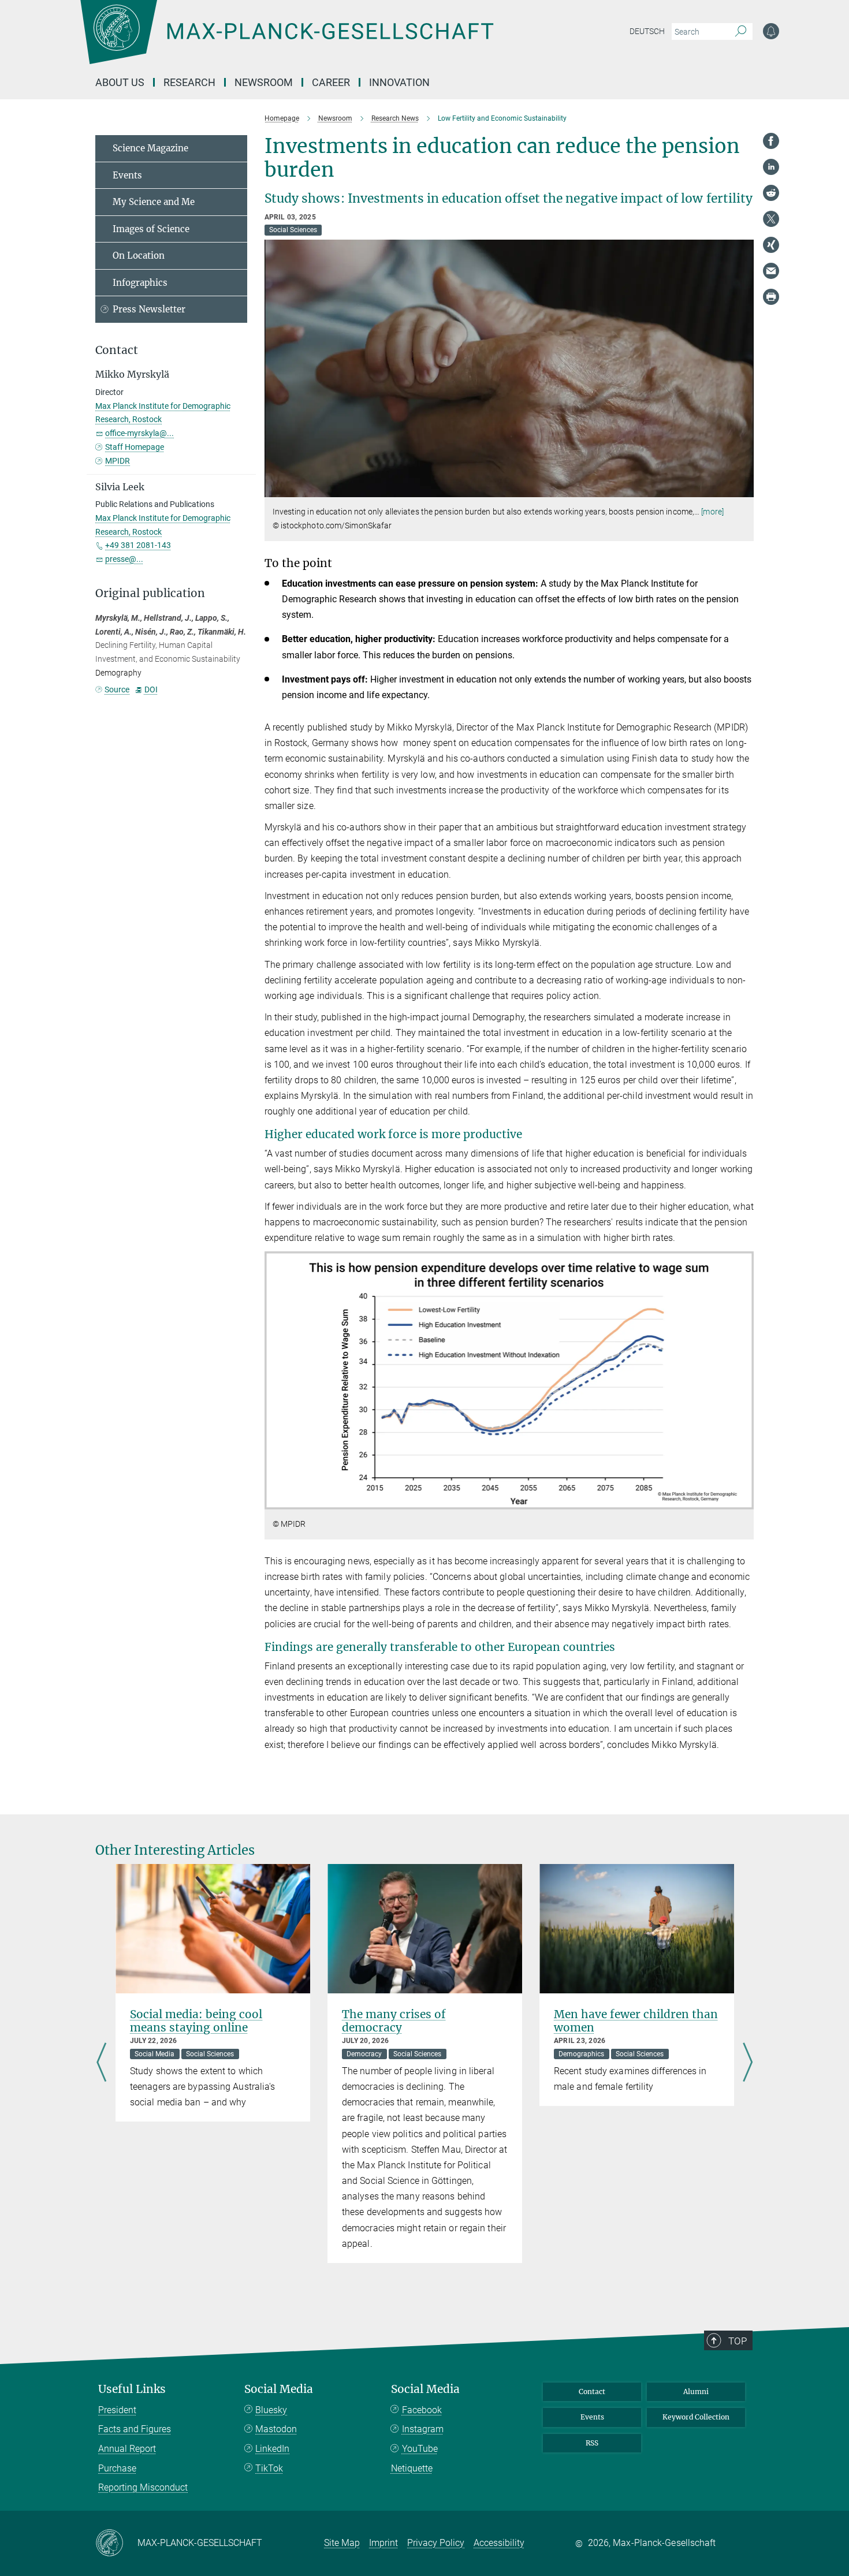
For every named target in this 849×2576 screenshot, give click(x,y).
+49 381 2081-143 (138, 545)
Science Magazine (150, 148)
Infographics (140, 283)
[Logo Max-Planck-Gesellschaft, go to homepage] (286, 40)
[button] (744, 489)
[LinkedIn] (771, 167)
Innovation (399, 82)
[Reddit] (771, 193)
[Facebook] (771, 141)
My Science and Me (154, 202)
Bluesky (271, 2410)
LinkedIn (272, 2449)
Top (738, 2341)
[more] (712, 512)
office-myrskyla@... (139, 433)
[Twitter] (771, 219)
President (117, 2410)
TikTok (269, 2468)
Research (189, 82)
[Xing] (771, 245)
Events (127, 175)
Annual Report (127, 2449)
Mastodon (276, 2429)
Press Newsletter (149, 309)
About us (120, 82)
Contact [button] (117, 350)
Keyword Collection (696, 2417)
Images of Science (151, 229)
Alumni (696, 2392)
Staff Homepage (135, 447)
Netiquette (412, 2468)
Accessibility (499, 2543)
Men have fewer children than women (636, 2021)
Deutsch (647, 31)
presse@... (124, 559)
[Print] (771, 297)
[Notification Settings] (771, 31)
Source (117, 689)
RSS (592, 2443)
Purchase (117, 2468)
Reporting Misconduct (143, 2487)
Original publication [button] (150, 593)
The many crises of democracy (394, 2021)
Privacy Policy (436, 2543)
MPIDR (118, 461)
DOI (151, 689)
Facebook (422, 2410)
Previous (101, 2064)
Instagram (423, 2429)
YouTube (420, 2449)
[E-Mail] (771, 271)
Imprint (383, 2543)
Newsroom (264, 82)
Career (331, 82)
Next (748, 2064)
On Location (139, 256)
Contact (592, 2392)
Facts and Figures (135, 2429)
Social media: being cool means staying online (196, 2021)
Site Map (342, 2543)
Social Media (279, 2389)
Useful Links (132, 2389)
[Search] (741, 32)
